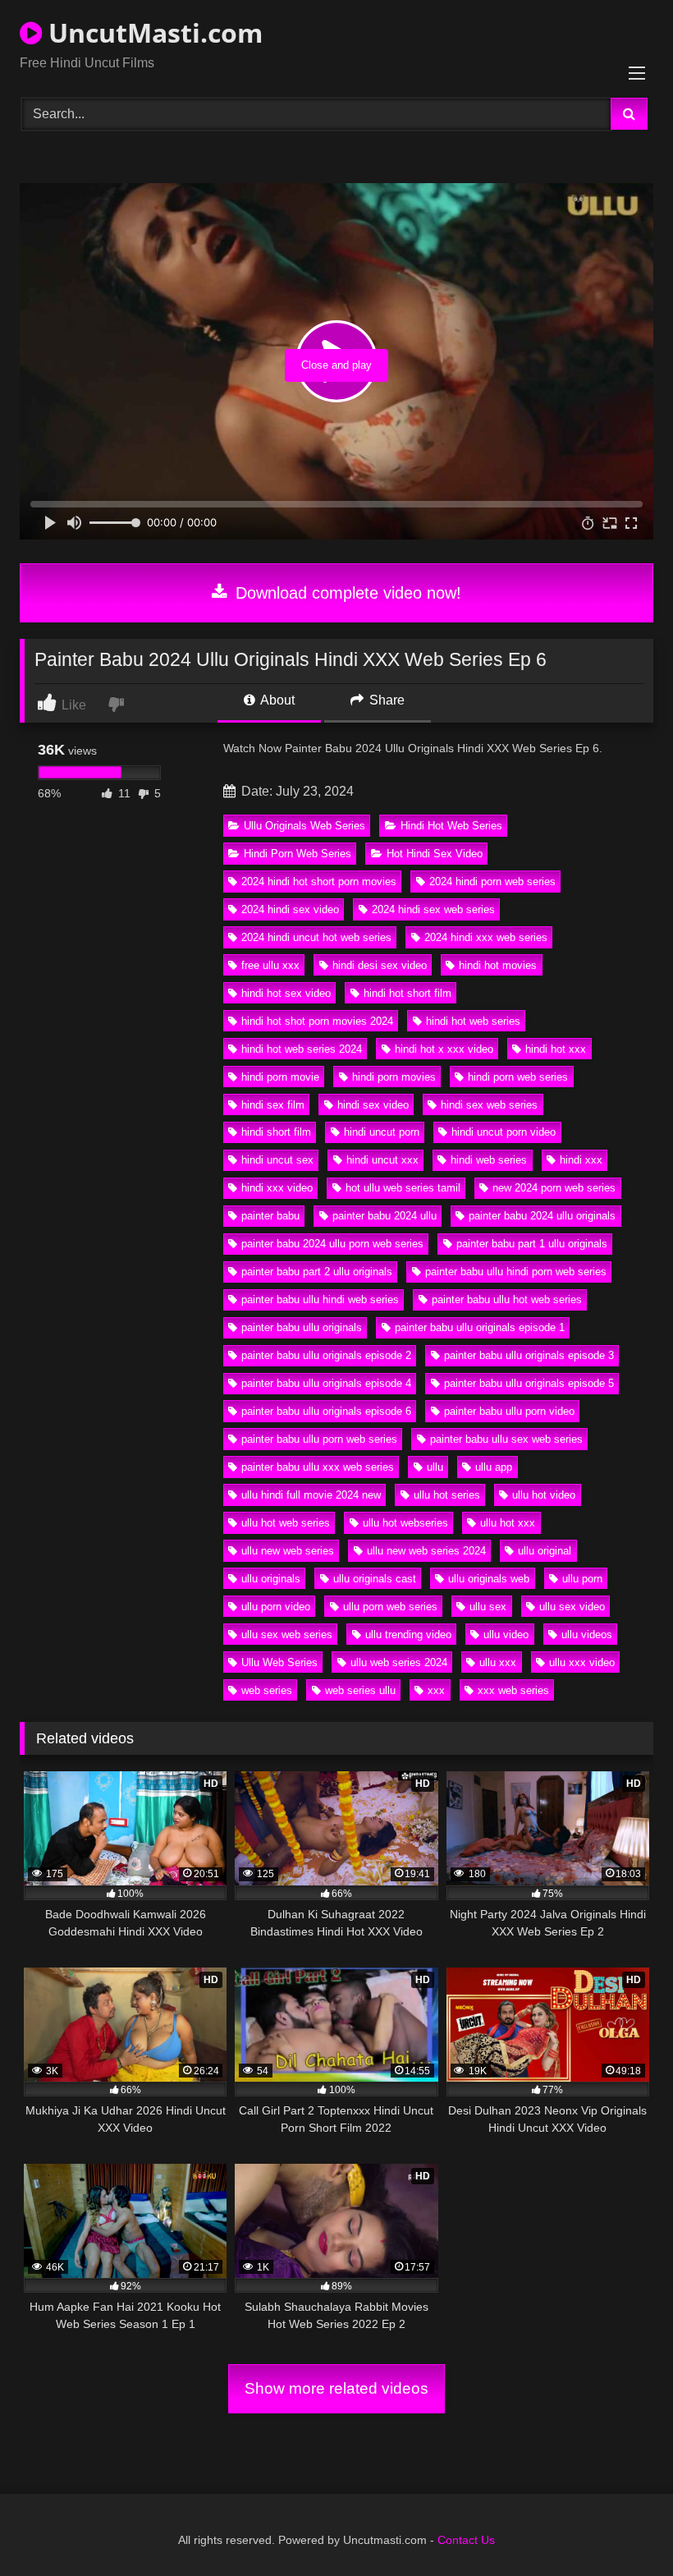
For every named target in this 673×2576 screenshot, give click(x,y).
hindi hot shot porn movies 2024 (317, 1021)
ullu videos (587, 1635)
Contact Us (466, 2540)
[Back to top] (622, 2527)
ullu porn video (276, 1607)
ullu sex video (572, 1607)
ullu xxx (498, 1662)
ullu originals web (489, 1579)
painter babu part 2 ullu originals (317, 1272)
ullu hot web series (286, 1523)
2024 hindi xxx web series (486, 937)
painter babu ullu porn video (509, 1411)
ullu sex (488, 1607)
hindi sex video (373, 1105)
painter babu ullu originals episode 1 (480, 1327)
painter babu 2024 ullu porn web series (332, 1244)
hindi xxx (581, 1160)
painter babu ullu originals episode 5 (529, 1383)
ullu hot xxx (508, 1523)
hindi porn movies (394, 1077)
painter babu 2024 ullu (385, 1216)
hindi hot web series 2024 (302, 1049)
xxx (436, 1690)
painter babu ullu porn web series (319, 1439)
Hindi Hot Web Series (451, 826)
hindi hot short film (407, 993)
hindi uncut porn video (504, 1132)
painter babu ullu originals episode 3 (529, 1355)
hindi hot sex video (286, 993)
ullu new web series (288, 1551)
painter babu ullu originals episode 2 (326, 1355)
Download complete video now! (346, 593)
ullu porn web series (390, 1607)
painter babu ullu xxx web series (318, 1467)
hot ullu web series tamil (403, 1188)
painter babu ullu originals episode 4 (326, 1383)
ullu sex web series (287, 1635)
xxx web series (513, 1690)
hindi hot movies (498, 965)
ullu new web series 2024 (426, 1551)
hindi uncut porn (382, 1132)
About (276, 700)
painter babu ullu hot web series (507, 1299)
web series (267, 1690)
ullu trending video (408, 1635)
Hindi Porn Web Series (298, 854)
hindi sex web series (489, 1105)
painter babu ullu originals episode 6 (326, 1411)
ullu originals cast (375, 1579)
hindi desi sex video (380, 965)
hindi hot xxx (556, 1049)
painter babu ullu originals (302, 1327)
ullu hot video (544, 1495)
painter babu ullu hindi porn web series (516, 1272)
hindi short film (276, 1132)
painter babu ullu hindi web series (320, 1299)
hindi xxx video (277, 1188)
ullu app (494, 1467)
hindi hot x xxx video (444, 1049)
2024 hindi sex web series (433, 909)
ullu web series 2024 (399, 1662)
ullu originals (271, 1579)
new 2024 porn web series (554, 1188)
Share (385, 700)
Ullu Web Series (279, 1662)
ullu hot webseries (405, 1523)
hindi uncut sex (277, 1160)
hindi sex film (273, 1105)
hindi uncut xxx (382, 1160)
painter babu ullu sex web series (506, 1439)
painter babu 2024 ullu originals (542, 1216)
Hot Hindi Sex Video (435, 854)
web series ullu (360, 1690)
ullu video (506, 1635)
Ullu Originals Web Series (304, 826)
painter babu (270, 1216)
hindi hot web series (473, 1021)
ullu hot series (447, 1495)
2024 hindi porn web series (492, 882)
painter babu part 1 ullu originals (532, 1244)
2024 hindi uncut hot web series (316, 937)
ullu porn (582, 1579)
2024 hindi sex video (290, 909)
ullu (435, 1467)
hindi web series (489, 1160)
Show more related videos (336, 2388)
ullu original (545, 1551)
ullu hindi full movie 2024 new (311, 1495)
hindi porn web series (518, 1077)
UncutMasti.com (152, 32)
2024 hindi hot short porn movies (319, 882)
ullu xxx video (582, 1662)
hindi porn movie (280, 1077)
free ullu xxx (270, 965)
